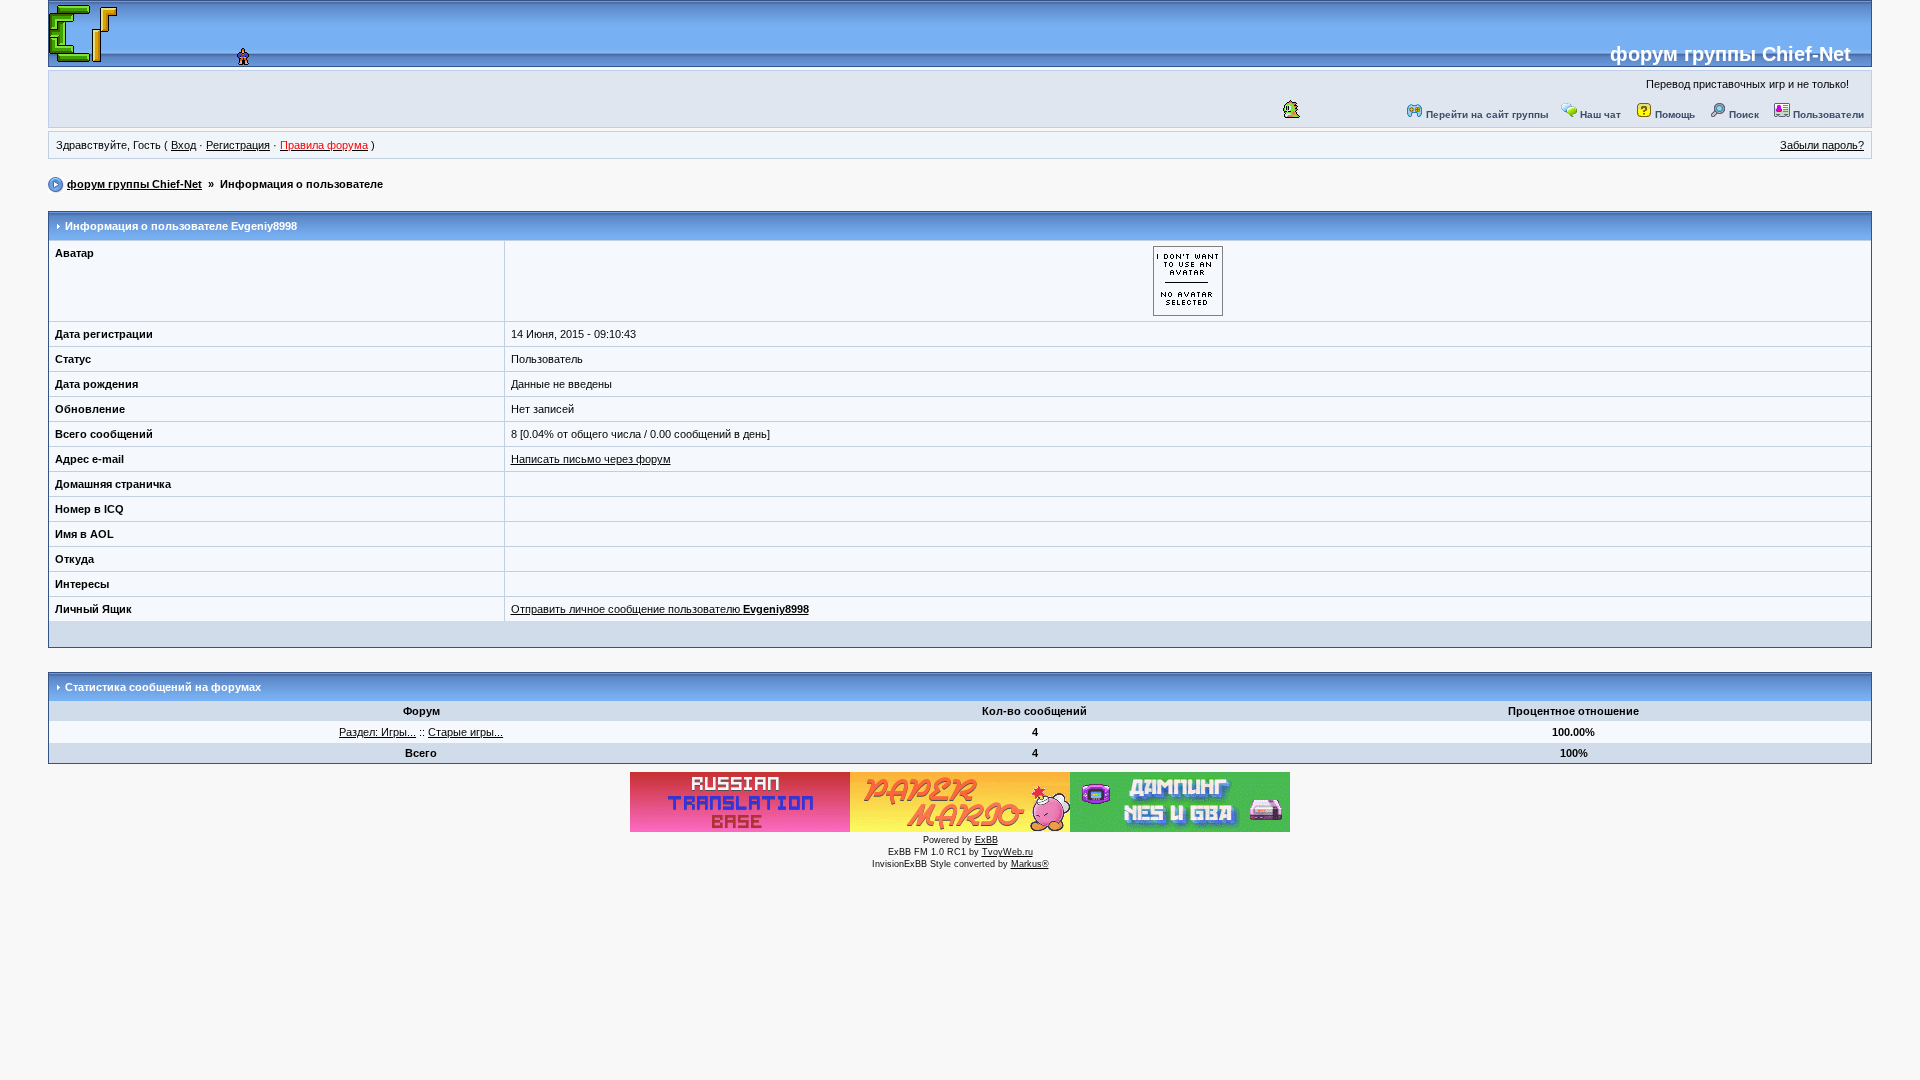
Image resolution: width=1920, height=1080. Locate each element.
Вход (183, 145)
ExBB (986, 840)
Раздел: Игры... (377, 732)
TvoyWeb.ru (1007, 852)
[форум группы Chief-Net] (221, 59)
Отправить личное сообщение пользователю (660, 609)
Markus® (1030, 864)
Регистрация (238, 145)
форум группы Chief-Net (1730, 54)
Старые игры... (465, 732)
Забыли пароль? (1822, 145)
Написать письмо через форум (591, 459)
